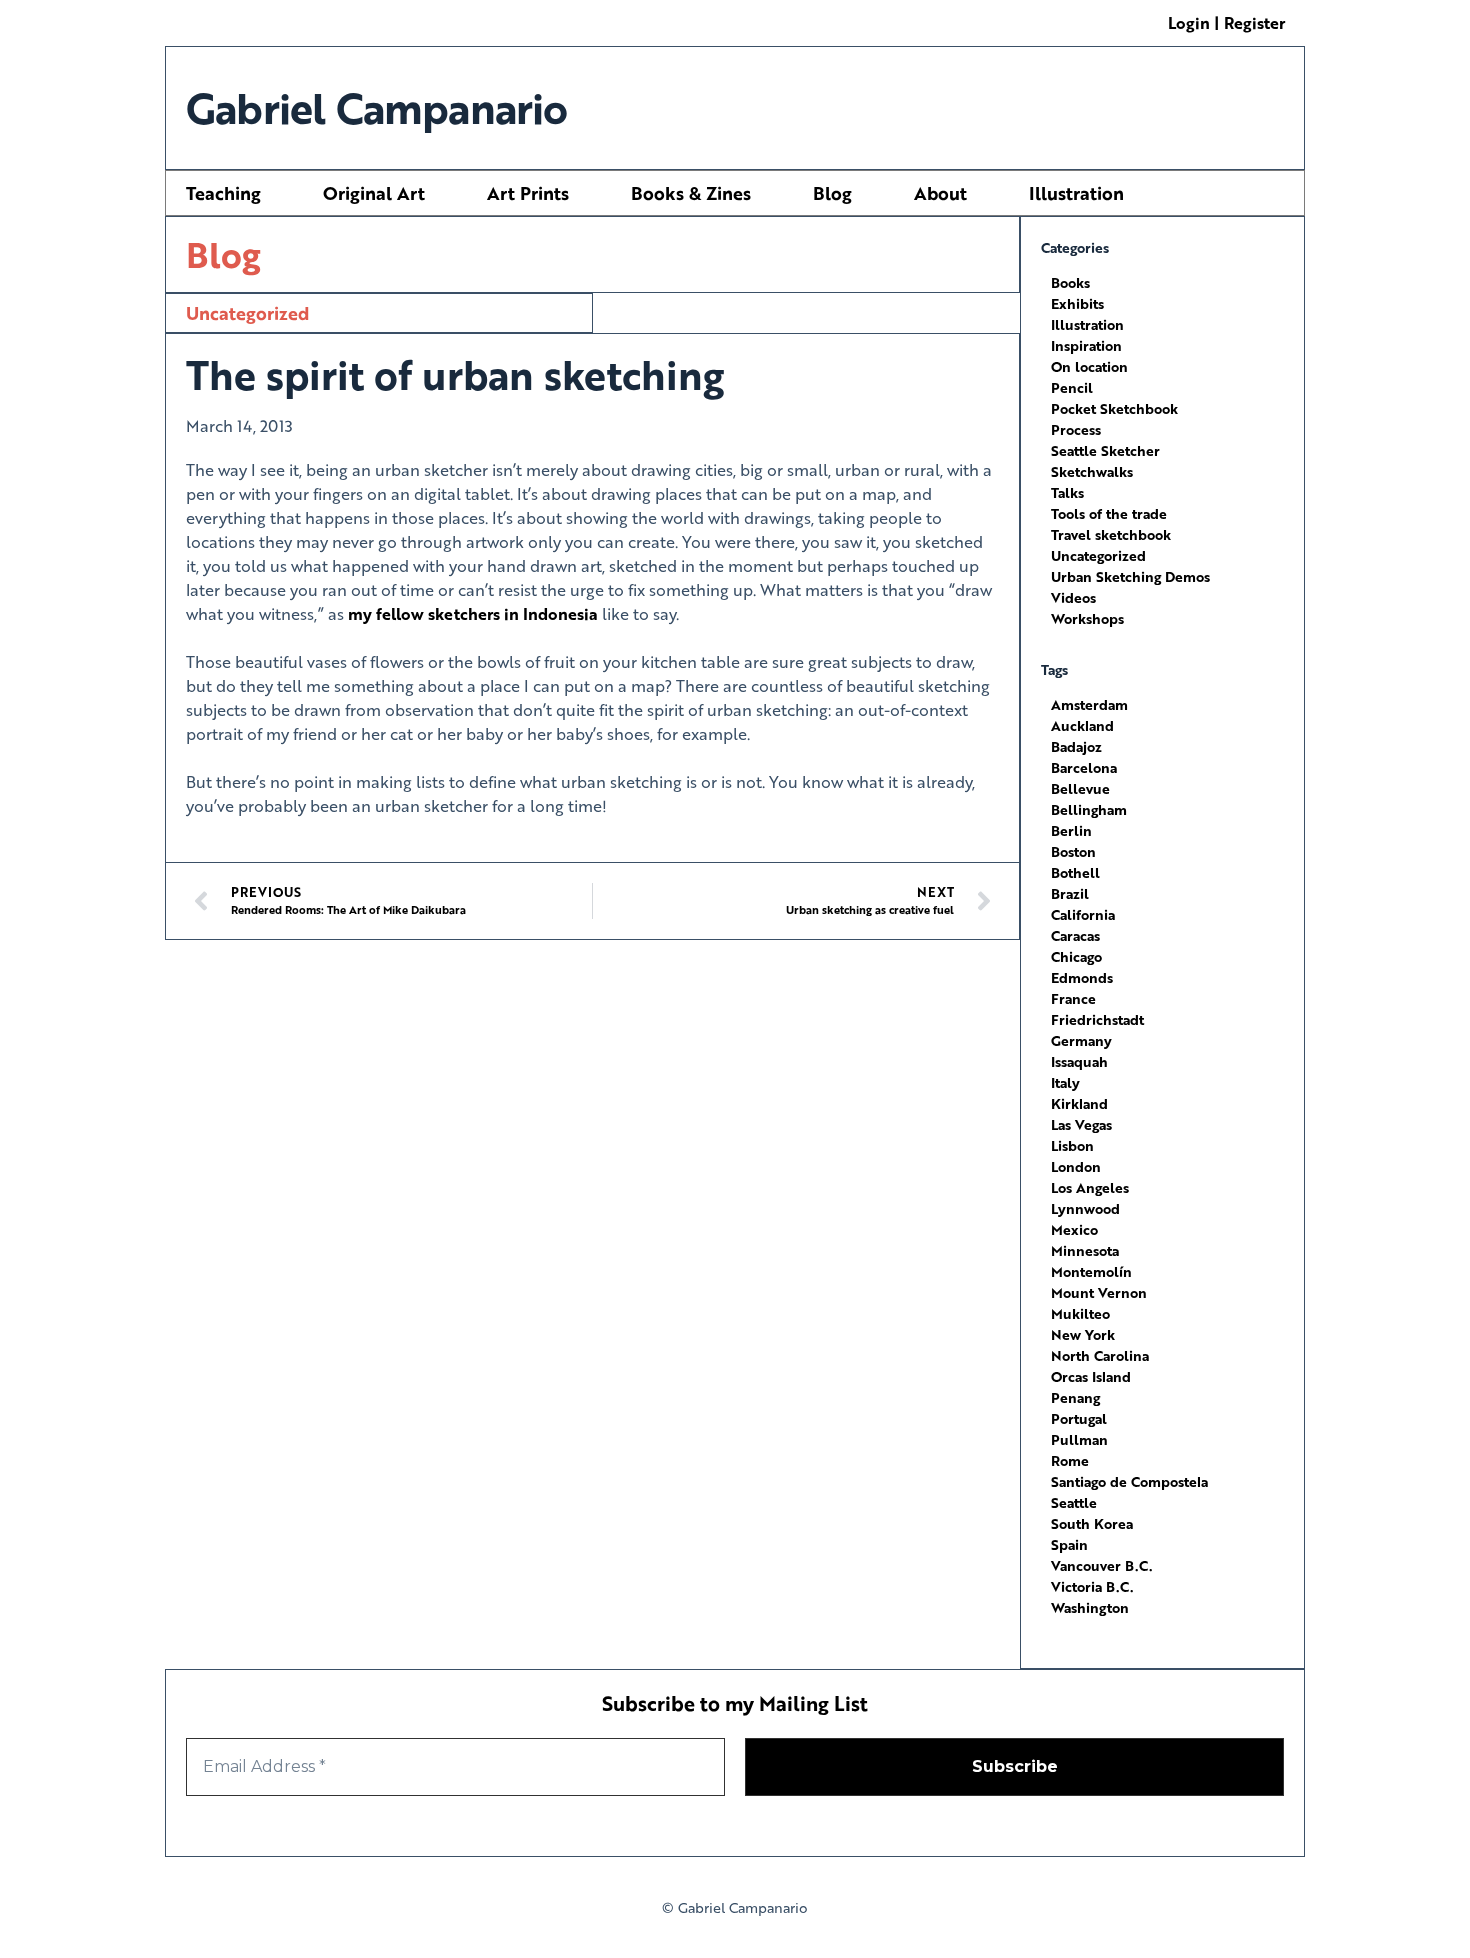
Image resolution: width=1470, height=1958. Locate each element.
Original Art (374, 193)
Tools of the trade (1109, 513)
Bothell (1075, 872)
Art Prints (528, 193)
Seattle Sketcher (1105, 450)
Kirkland (1079, 1103)
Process (1076, 429)
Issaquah (1079, 1061)
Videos (1073, 597)
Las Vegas (1081, 1124)
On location (1089, 366)
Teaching (223, 193)
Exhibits (1077, 303)
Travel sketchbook (1111, 534)
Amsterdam (1089, 704)
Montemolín (1091, 1271)
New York (1083, 1334)
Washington (1090, 1607)
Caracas (1075, 935)
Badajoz (1076, 746)
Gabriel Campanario (377, 107)
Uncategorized (247, 313)
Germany (1081, 1040)
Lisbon (1072, 1145)
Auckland (1082, 725)
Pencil (1072, 387)
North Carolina (1100, 1355)
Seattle (1074, 1502)
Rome (1070, 1460)
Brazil (1070, 893)
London (1076, 1166)
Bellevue (1080, 788)
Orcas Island (1091, 1376)
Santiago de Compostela (1129, 1481)
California (1083, 914)
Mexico (1074, 1229)
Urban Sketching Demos (1130, 576)
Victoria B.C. (1092, 1586)
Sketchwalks (1092, 471)
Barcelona (1084, 767)
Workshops (1087, 618)
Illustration (1076, 193)
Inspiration (1086, 345)
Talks (1067, 492)
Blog (832, 193)
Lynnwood (1085, 1208)
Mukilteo (1080, 1313)
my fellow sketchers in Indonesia (473, 613)
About (940, 193)
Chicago (1076, 956)
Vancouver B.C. (1101, 1565)
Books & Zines (691, 193)
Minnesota (1085, 1250)
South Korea (1092, 1523)
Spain (1069, 1544)
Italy (1065, 1082)
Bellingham (1089, 809)
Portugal (1079, 1418)
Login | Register (1226, 22)
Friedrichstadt (1097, 1019)
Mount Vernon (1099, 1292)
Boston (1073, 851)
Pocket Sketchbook (1114, 408)
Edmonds (1082, 977)
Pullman (1079, 1439)
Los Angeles (1090, 1187)
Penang (1075, 1397)
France (1073, 998)
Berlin (1071, 830)
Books (1070, 282)
